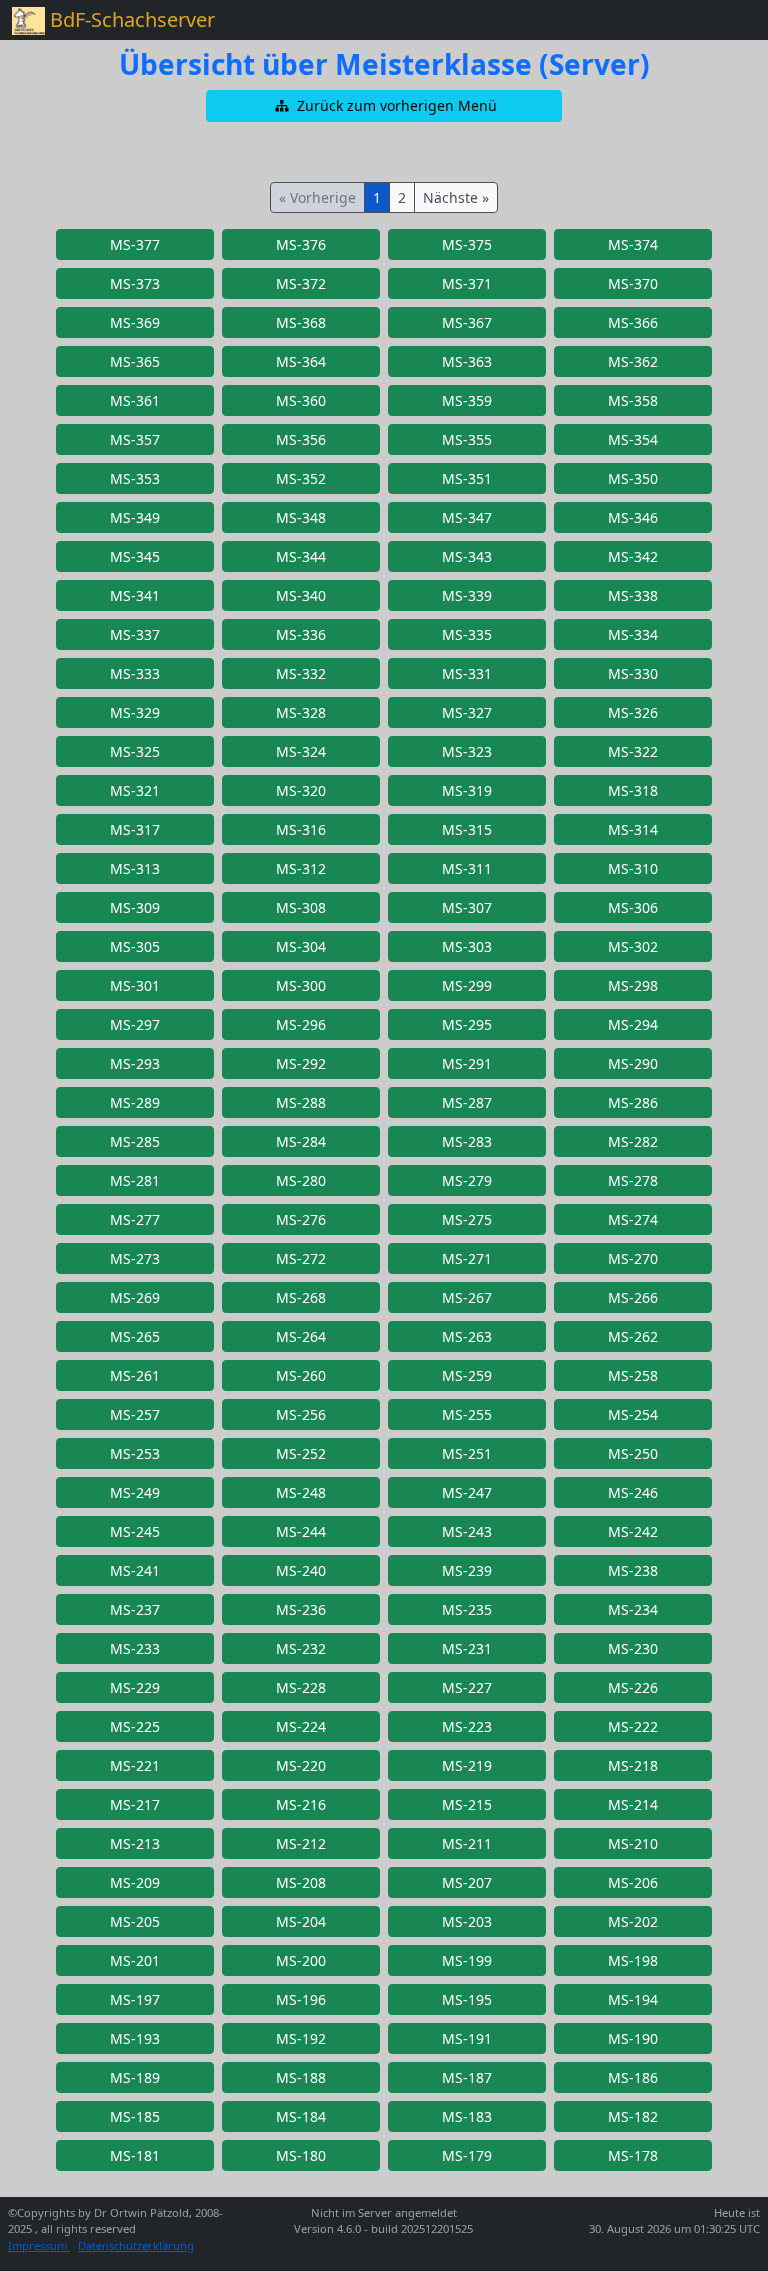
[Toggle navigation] (728, 20)
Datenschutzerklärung (136, 2245)
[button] (384, 106)
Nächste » (456, 197)
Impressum (39, 2245)
